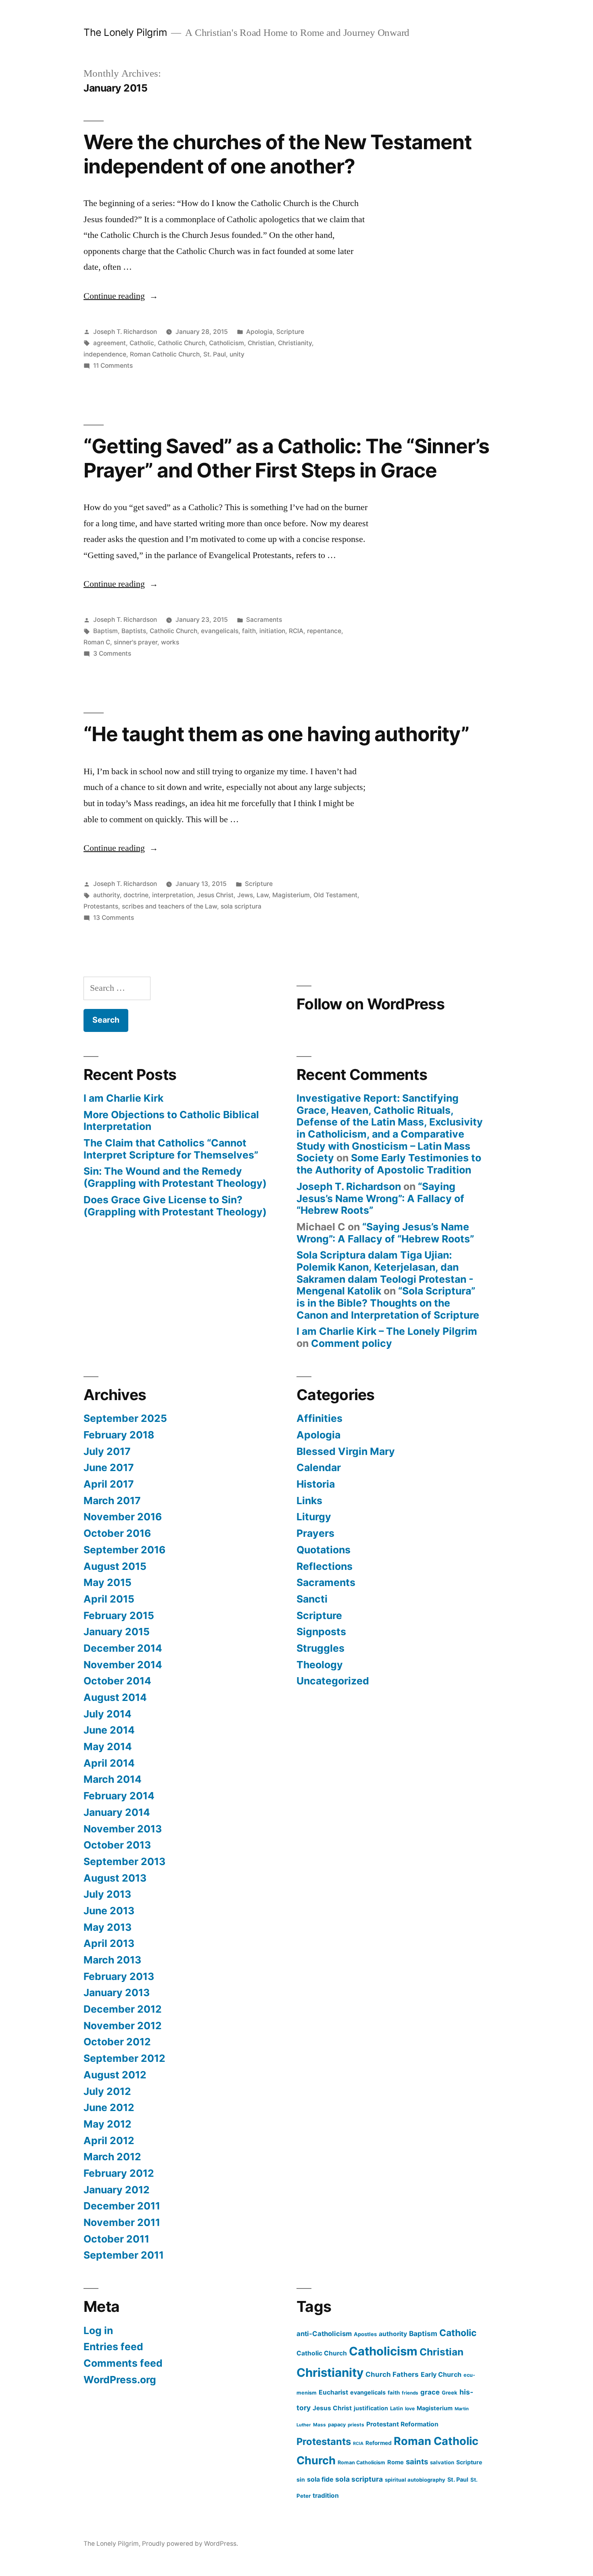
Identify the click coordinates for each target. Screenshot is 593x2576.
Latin (397, 2408)
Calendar (319, 1467)
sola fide (320, 2479)
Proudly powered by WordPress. (190, 2544)
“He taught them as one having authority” (276, 734)
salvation (442, 2462)
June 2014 (109, 1730)
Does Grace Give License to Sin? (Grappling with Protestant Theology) (175, 1206)
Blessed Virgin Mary (346, 1451)
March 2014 (113, 1779)
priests (356, 2425)
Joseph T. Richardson (125, 332)
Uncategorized (333, 1681)
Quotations (324, 1550)
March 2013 (112, 1960)
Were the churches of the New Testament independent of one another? (278, 154)
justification (371, 2408)
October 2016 (117, 1533)
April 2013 (109, 1943)
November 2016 (123, 1517)
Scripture (290, 332)
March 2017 (112, 1501)
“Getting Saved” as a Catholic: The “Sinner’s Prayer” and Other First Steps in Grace (286, 458)
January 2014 (117, 1812)
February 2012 (119, 2173)
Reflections (325, 1566)
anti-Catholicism (324, 2334)
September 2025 (125, 1418)
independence (105, 354)
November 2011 (122, 2222)
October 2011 (116, 2239)
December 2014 (123, 1648)
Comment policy (352, 1343)
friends (410, 2393)
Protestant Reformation (402, 2424)
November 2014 (123, 1665)
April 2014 (109, 1763)
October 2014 (117, 1681)
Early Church (441, 2374)
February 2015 (119, 1615)
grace (430, 2392)
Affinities (319, 1418)
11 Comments (113, 366)
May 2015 (108, 1582)
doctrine (136, 895)
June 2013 (109, 1911)
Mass (319, 2425)
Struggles (321, 1648)
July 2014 (108, 1714)
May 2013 (108, 1927)
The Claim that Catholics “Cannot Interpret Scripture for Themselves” (171, 1149)
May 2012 (108, 2124)
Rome (396, 2462)
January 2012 (117, 2190)
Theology (320, 1665)
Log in (98, 2330)
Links (309, 1501)
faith (249, 631)
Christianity (295, 343)
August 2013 (115, 1878)
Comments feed (123, 2363)
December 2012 (123, 2009)
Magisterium (291, 895)
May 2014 (108, 1747)
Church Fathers (392, 2374)
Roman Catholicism (361, 2462)
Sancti (312, 1599)
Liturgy (314, 1517)
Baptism (105, 631)
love (410, 2408)
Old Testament (335, 895)
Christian (261, 343)
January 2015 (117, 1632)
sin (301, 2479)
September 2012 (124, 2058)
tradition (326, 2496)
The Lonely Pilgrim (125, 32)
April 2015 (109, 1599)
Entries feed (113, 2347)
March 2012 (112, 2157)
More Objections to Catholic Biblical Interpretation (171, 1121)
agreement (110, 343)
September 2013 (124, 1861)
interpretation (173, 895)
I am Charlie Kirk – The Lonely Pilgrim (387, 1331)
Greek (450, 2393)
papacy (337, 2425)
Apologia (259, 332)
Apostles (365, 2334)
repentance (324, 631)
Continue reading (121, 296)
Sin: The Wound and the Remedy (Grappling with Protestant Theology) (175, 1177)
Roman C (97, 642)
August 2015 (115, 1566)
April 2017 (109, 1484)
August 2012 (115, 2075)
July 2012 (107, 2091)
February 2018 (119, 1435)
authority (106, 895)
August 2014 (115, 1697)
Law (263, 895)
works (170, 642)
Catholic (142, 343)
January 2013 (117, 1992)
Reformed (379, 2443)
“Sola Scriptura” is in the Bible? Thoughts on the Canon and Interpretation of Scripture (388, 1303)
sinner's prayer (136, 642)
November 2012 (123, 2026)
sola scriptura (241, 906)
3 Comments (112, 653)
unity (237, 354)
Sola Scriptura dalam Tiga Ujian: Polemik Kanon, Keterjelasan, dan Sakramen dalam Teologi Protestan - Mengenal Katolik (385, 1273)
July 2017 (107, 1451)
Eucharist (333, 2392)
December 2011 (122, 2206)
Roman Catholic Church (165, 354)
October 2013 (117, 1845)
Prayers (315, 1533)
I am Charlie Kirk (123, 1098)
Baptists (134, 631)
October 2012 (117, 2042)
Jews (245, 895)
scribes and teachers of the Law (169, 906)
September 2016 (124, 1550)
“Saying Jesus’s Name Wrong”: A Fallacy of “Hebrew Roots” (380, 1198)
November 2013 (123, 1829)
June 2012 (109, 2107)
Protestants (101, 906)
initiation (272, 631)
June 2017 (109, 1467)
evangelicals (220, 631)
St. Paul (215, 354)
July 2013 (107, 1894)
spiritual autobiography (415, 2480)
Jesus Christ (215, 895)
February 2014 (119, 1796)
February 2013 (119, 1976)
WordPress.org (120, 2380)
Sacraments (264, 620)
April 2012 (109, 2140)
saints (417, 2461)
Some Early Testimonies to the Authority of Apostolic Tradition (389, 1164)
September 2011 (124, 2255)
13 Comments (114, 918)
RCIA (296, 631)
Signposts (321, 1632)
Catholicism (227, 343)
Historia (316, 1484)
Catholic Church (182, 343)
